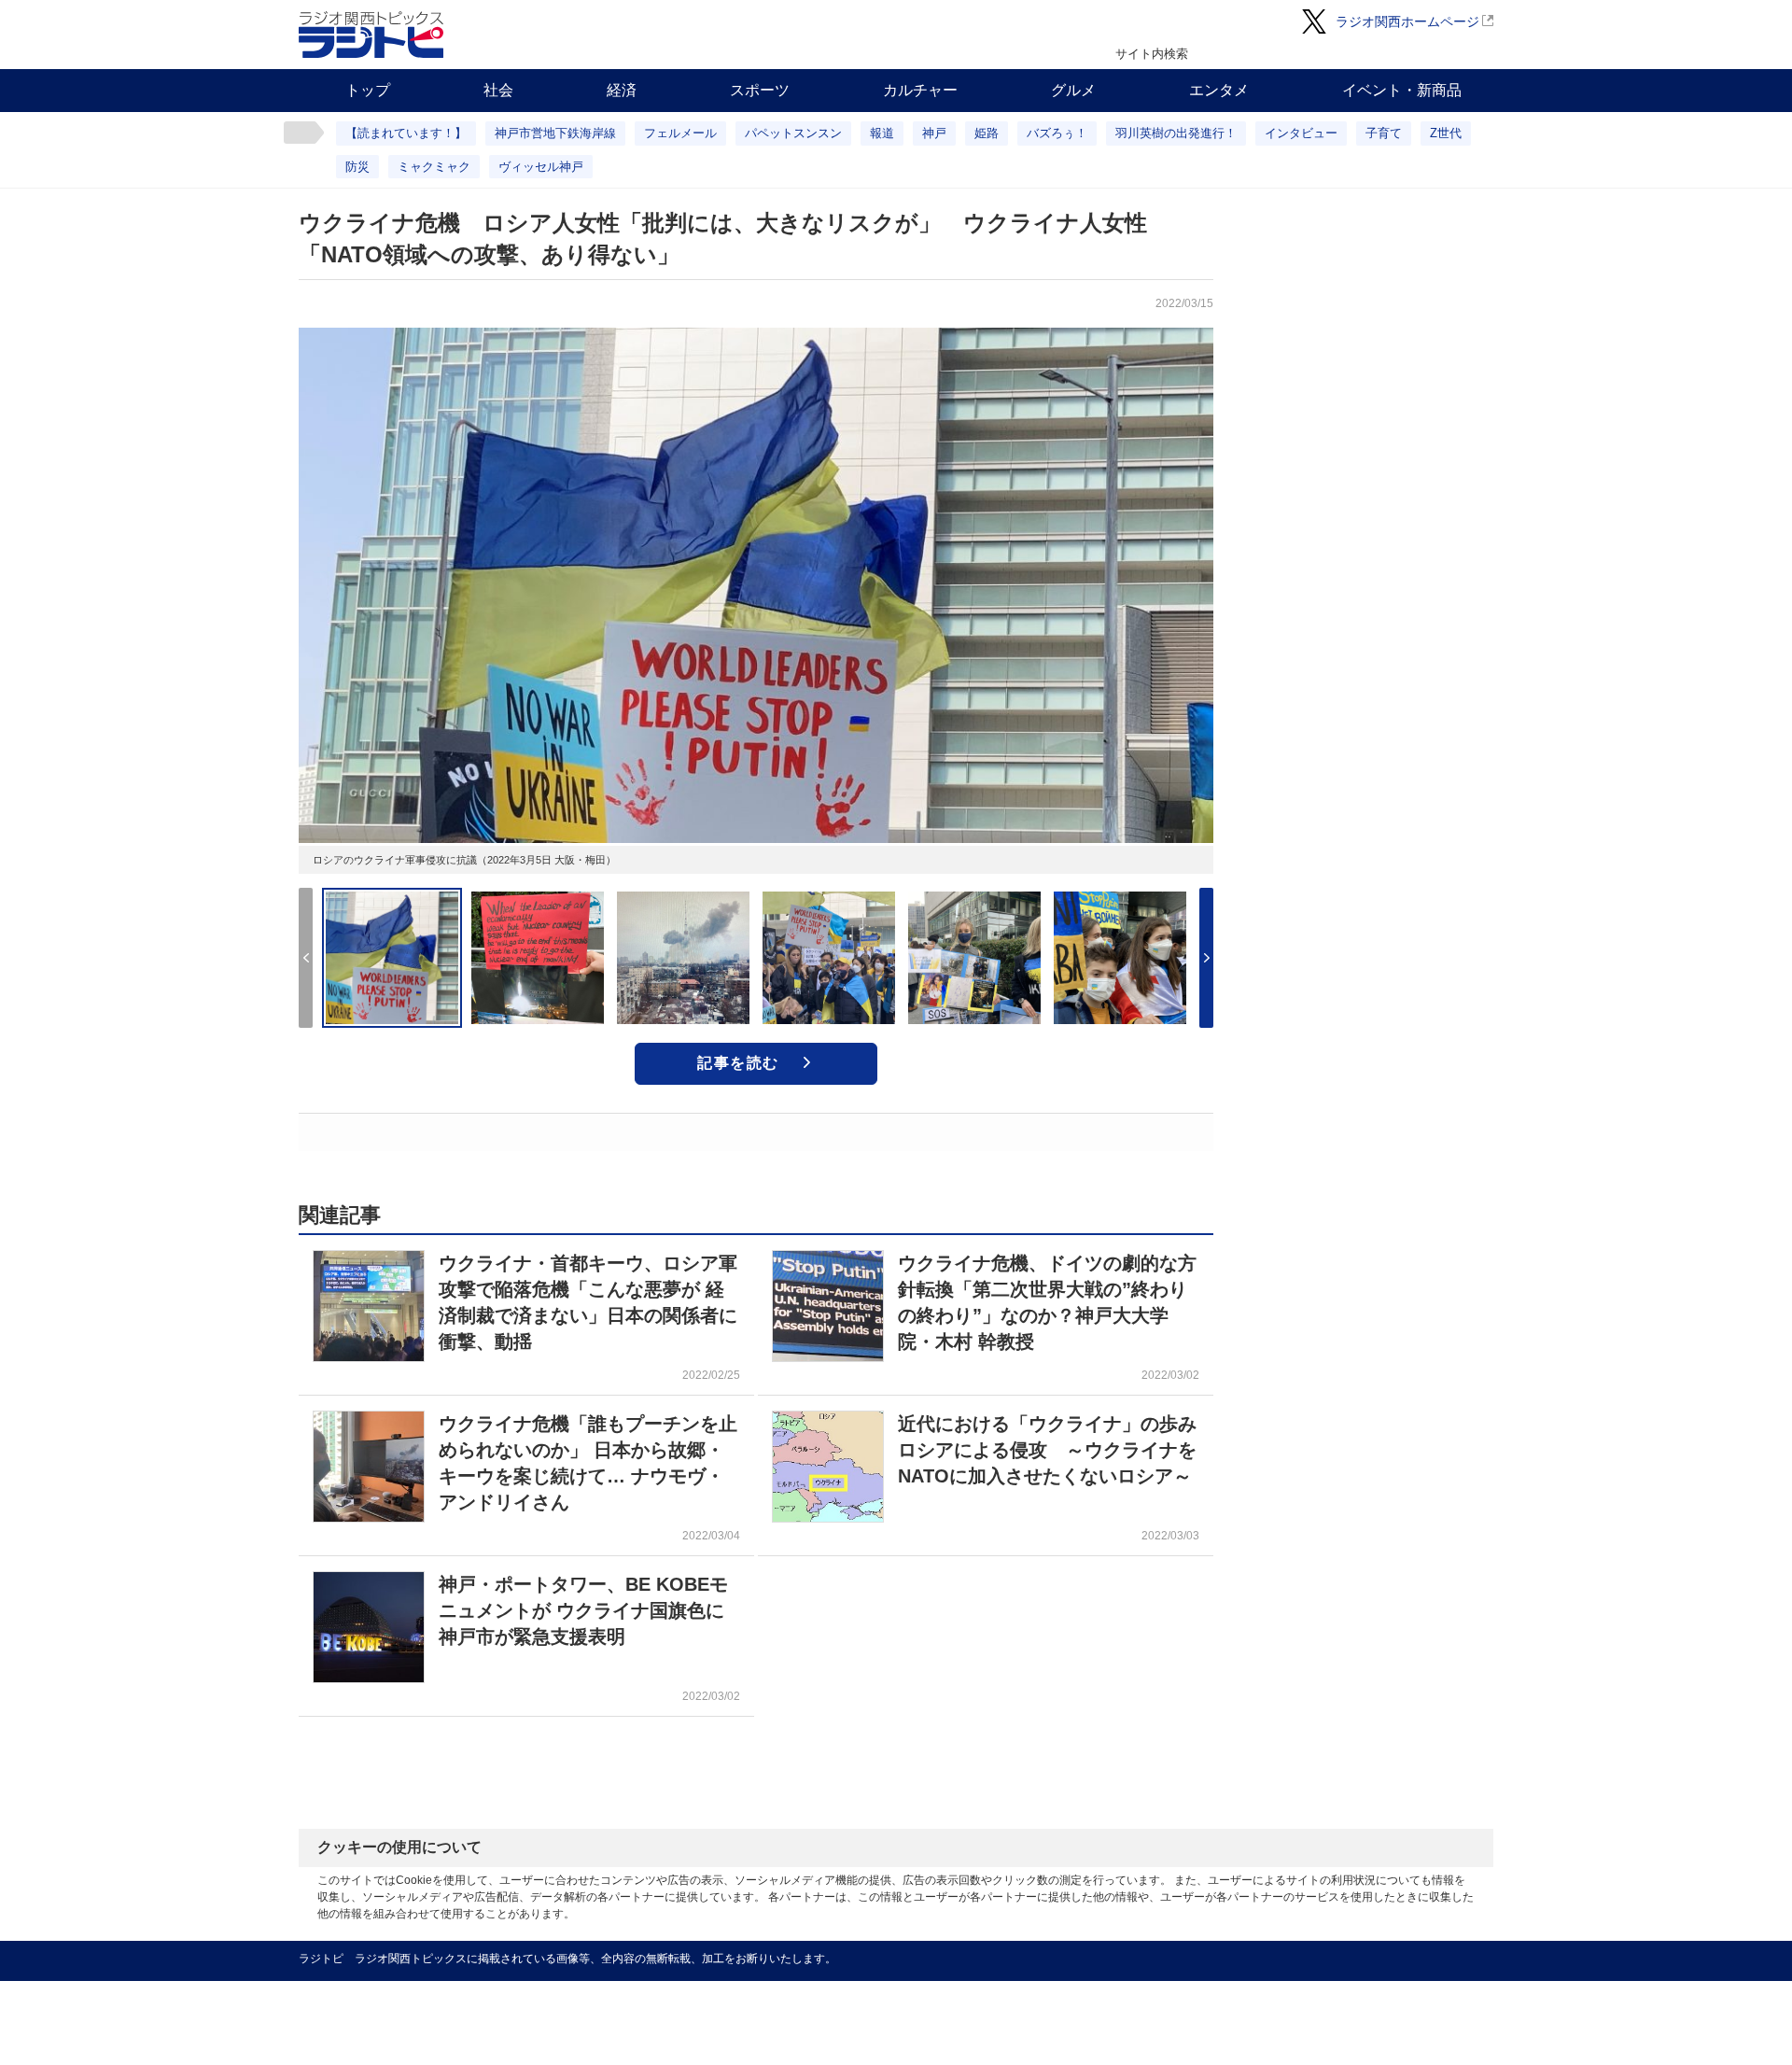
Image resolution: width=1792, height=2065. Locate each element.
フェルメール (680, 133)
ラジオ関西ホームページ (1407, 21)
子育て (1384, 133)
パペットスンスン (793, 133)
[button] (1206, 958)
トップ (368, 90)
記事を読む (738, 1063)
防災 (357, 167)
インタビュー (1301, 133)
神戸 (934, 133)
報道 (882, 133)
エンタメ (1219, 90)
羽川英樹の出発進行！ (1176, 133)
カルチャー (920, 90)
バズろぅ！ (1057, 133)
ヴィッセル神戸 (541, 167)
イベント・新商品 (1402, 90)
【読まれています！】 (406, 133)
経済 (622, 90)
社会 (498, 90)
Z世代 (1446, 133)
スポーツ (760, 90)
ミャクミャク (434, 167)
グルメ (1073, 90)
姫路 (987, 133)
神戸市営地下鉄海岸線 (555, 133)
